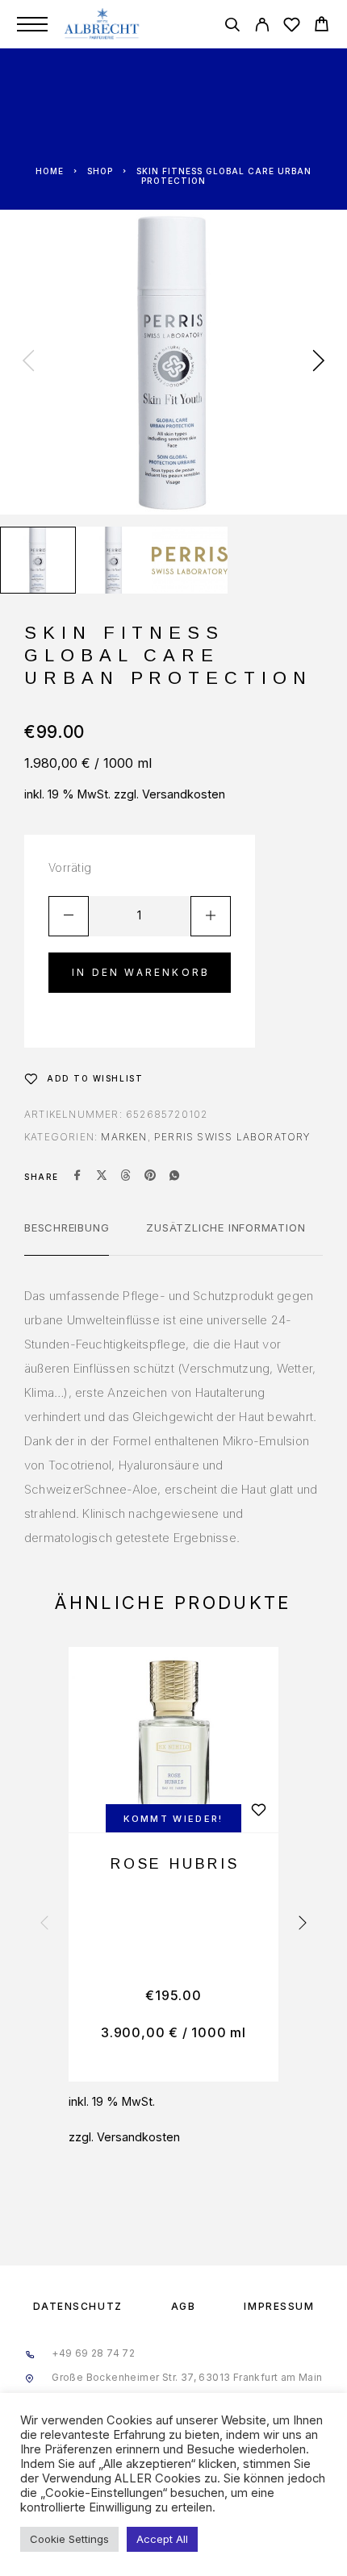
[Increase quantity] (211, 916)
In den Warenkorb (141, 972)
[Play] (38, 560)
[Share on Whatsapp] (174, 1177)
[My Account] (262, 27)
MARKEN (124, 1137)
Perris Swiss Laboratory (232, 1137)
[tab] (67, 1238)
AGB (184, 2306)
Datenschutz (78, 2306)
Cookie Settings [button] (69, 2539)
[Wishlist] (292, 27)
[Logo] (103, 24)
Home (50, 171)
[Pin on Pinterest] (150, 1177)
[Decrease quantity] (69, 916)
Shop (100, 171)
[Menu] (32, 24)
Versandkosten (184, 794)
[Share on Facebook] (77, 1177)
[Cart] (322, 26)
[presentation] (28, 362)
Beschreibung (67, 1228)
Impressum (279, 2306)
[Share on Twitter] (102, 1177)
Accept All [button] (162, 2539)
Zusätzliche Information (226, 1228)
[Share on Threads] (126, 1177)
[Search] (232, 27)
